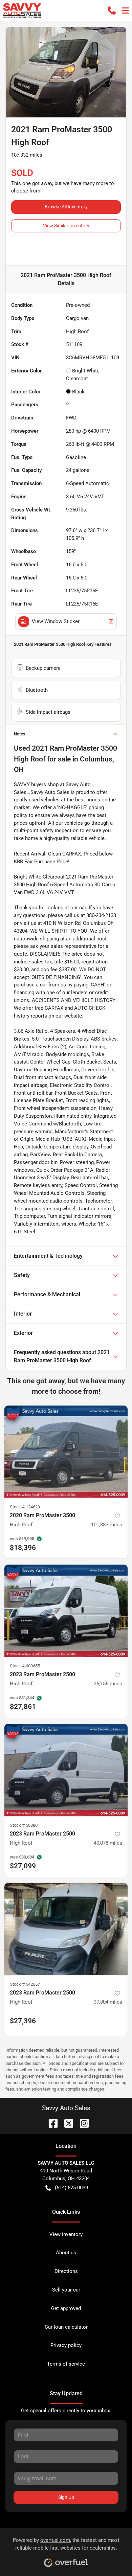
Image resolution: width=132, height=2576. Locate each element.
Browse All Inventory (66, 207)
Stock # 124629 (25, 1507)
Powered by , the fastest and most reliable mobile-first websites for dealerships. (66, 2544)
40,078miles (108, 1843)
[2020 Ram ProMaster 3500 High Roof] (66, 1452)
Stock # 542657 (25, 1984)
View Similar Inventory (66, 226)
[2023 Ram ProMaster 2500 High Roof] (66, 1611)
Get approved (66, 2308)
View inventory (66, 2234)
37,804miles (108, 2002)
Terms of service (66, 2364)
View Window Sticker (56, 621)
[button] (112, 10)
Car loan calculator (66, 2327)
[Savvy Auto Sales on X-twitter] (66, 2123)
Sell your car (66, 2290)
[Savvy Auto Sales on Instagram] (82, 2123)
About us (66, 2253)
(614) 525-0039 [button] (71, 2188)
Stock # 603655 (25, 1666)
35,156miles (108, 1684)
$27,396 (23, 2021)
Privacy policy (66, 2345)
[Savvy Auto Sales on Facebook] (50, 2123)
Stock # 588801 (25, 1825)
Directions (66, 2271)
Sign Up (66, 2497)
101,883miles (107, 1525)
